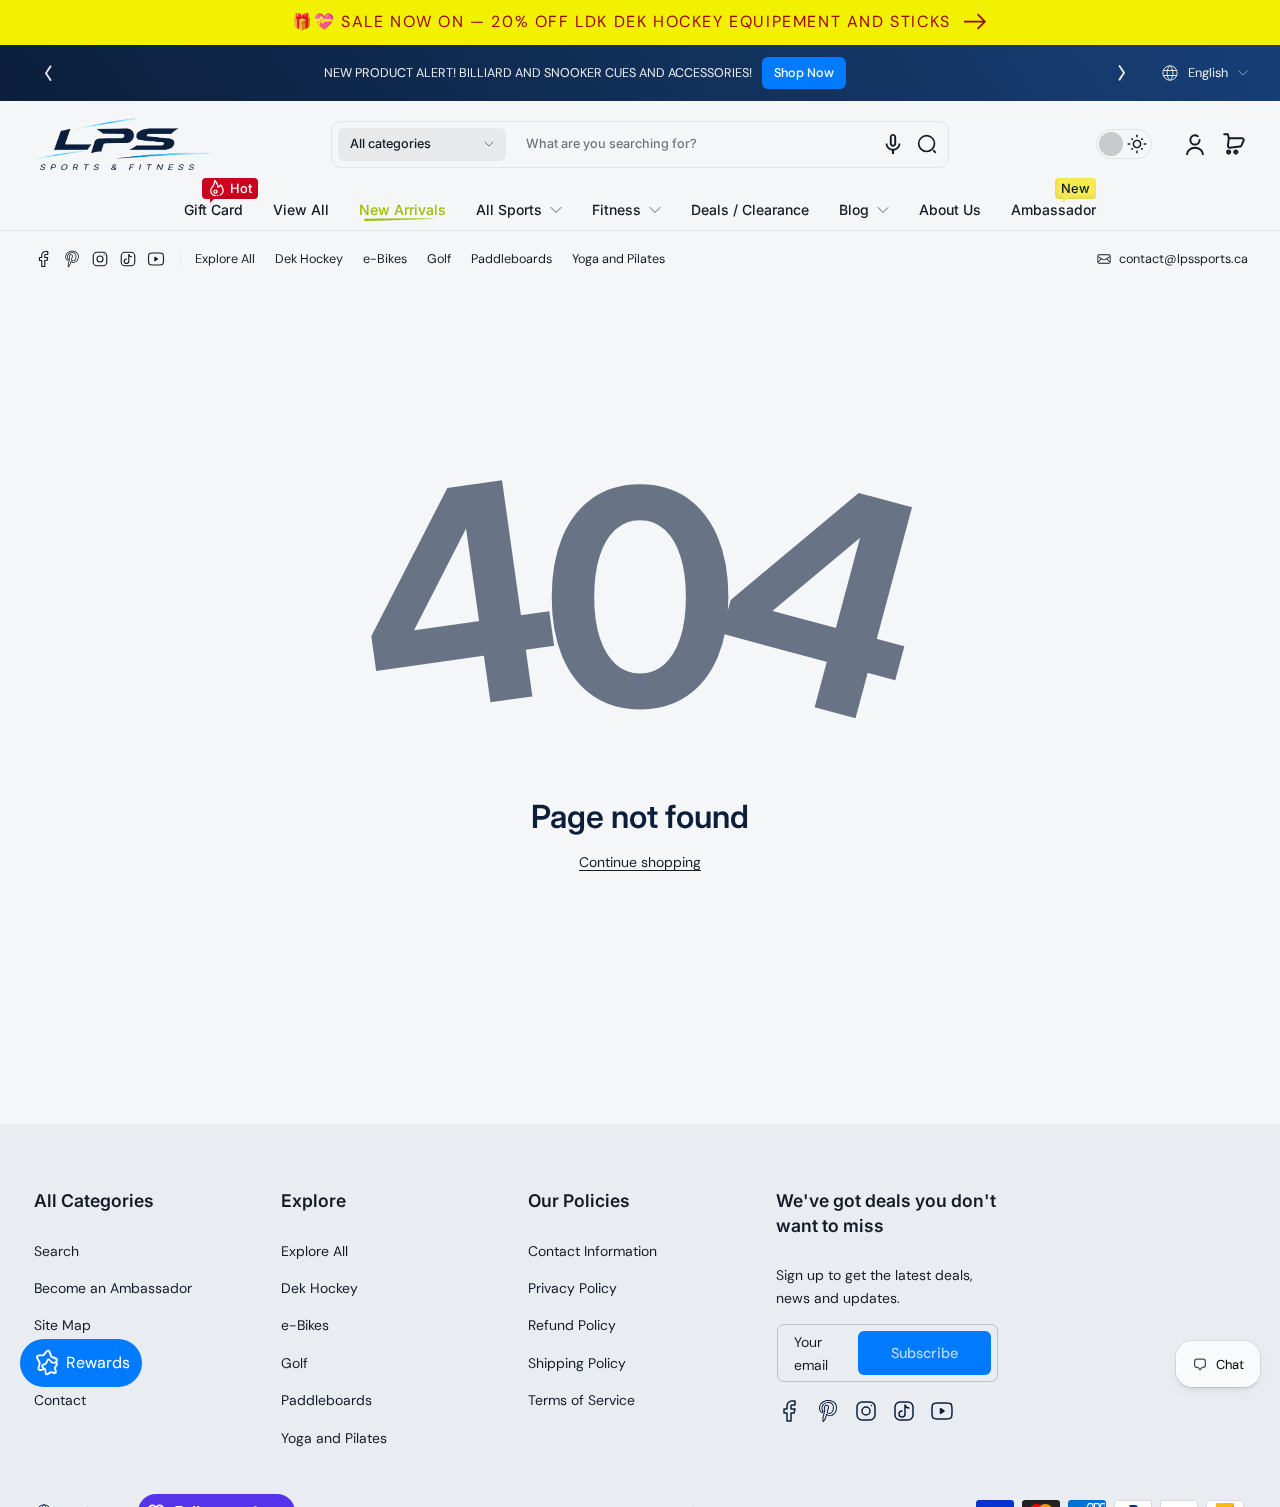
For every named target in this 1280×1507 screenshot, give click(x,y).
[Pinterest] (72, 259)
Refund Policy (572, 1325)
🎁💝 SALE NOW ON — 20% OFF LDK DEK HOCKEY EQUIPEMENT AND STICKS (621, 21)
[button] (1205, 73)
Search (56, 1251)
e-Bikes (385, 259)
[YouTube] (156, 259)
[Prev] (48, 73)
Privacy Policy (572, 1288)
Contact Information (592, 1251)
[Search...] (927, 144)
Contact (60, 1400)
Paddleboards (511, 259)
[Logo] (122, 144)
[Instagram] (100, 259)
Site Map (62, 1325)
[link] (519, 210)
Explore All (225, 259)
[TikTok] (128, 259)
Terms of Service (581, 1400)
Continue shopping (640, 862)
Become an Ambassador (113, 1288)
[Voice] (893, 144)
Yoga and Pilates (618, 259)
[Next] (1122, 73)
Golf (439, 259)
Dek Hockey (309, 259)
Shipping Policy (577, 1363)
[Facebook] (44, 259)
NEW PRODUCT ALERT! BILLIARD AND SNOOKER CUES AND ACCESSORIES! (538, 73)
